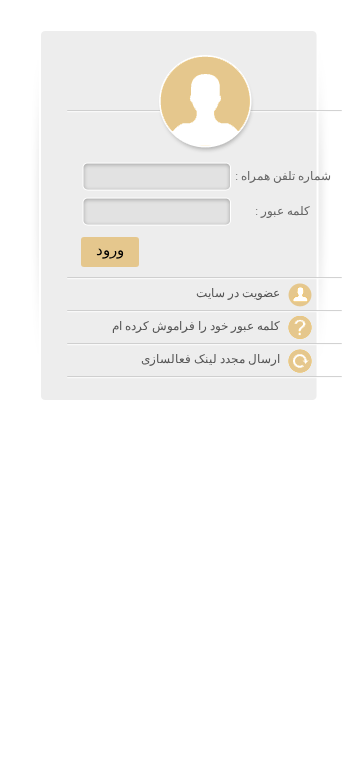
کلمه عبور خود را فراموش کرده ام (196, 326)
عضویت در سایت (238, 293)
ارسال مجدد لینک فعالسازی (210, 359)
